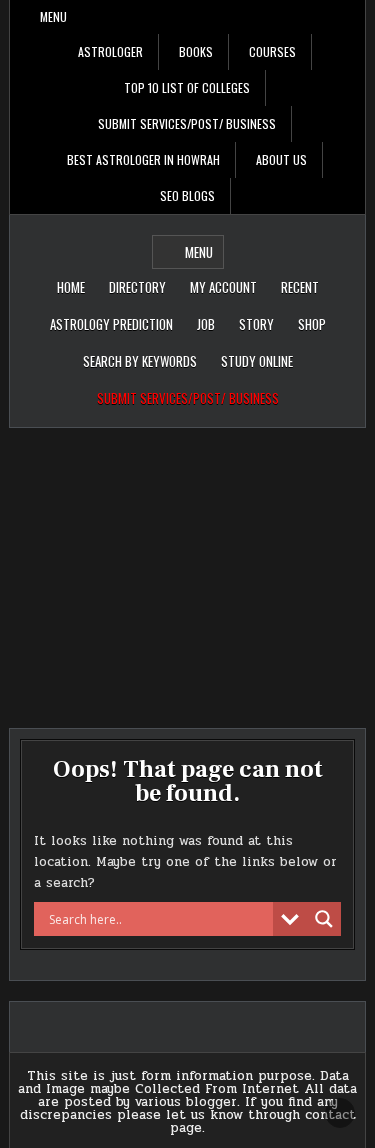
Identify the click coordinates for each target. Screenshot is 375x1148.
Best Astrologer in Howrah (143, 159)
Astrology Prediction (111, 324)
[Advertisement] (187, 568)
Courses (272, 51)
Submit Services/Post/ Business (187, 123)
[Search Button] (350, 17)
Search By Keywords (140, 361)
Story (256, 324)
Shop (312, 324)
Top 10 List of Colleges (187, 87)
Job (206, 324)
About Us (281, 159)
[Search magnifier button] (324, 919)
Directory (137, 287)
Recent (300, 287)
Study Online (257, 361)
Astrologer (110, 51)
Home (71, 287)
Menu (53, 16)
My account (223, 287)
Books (196, 51)
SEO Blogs (187, 195)
